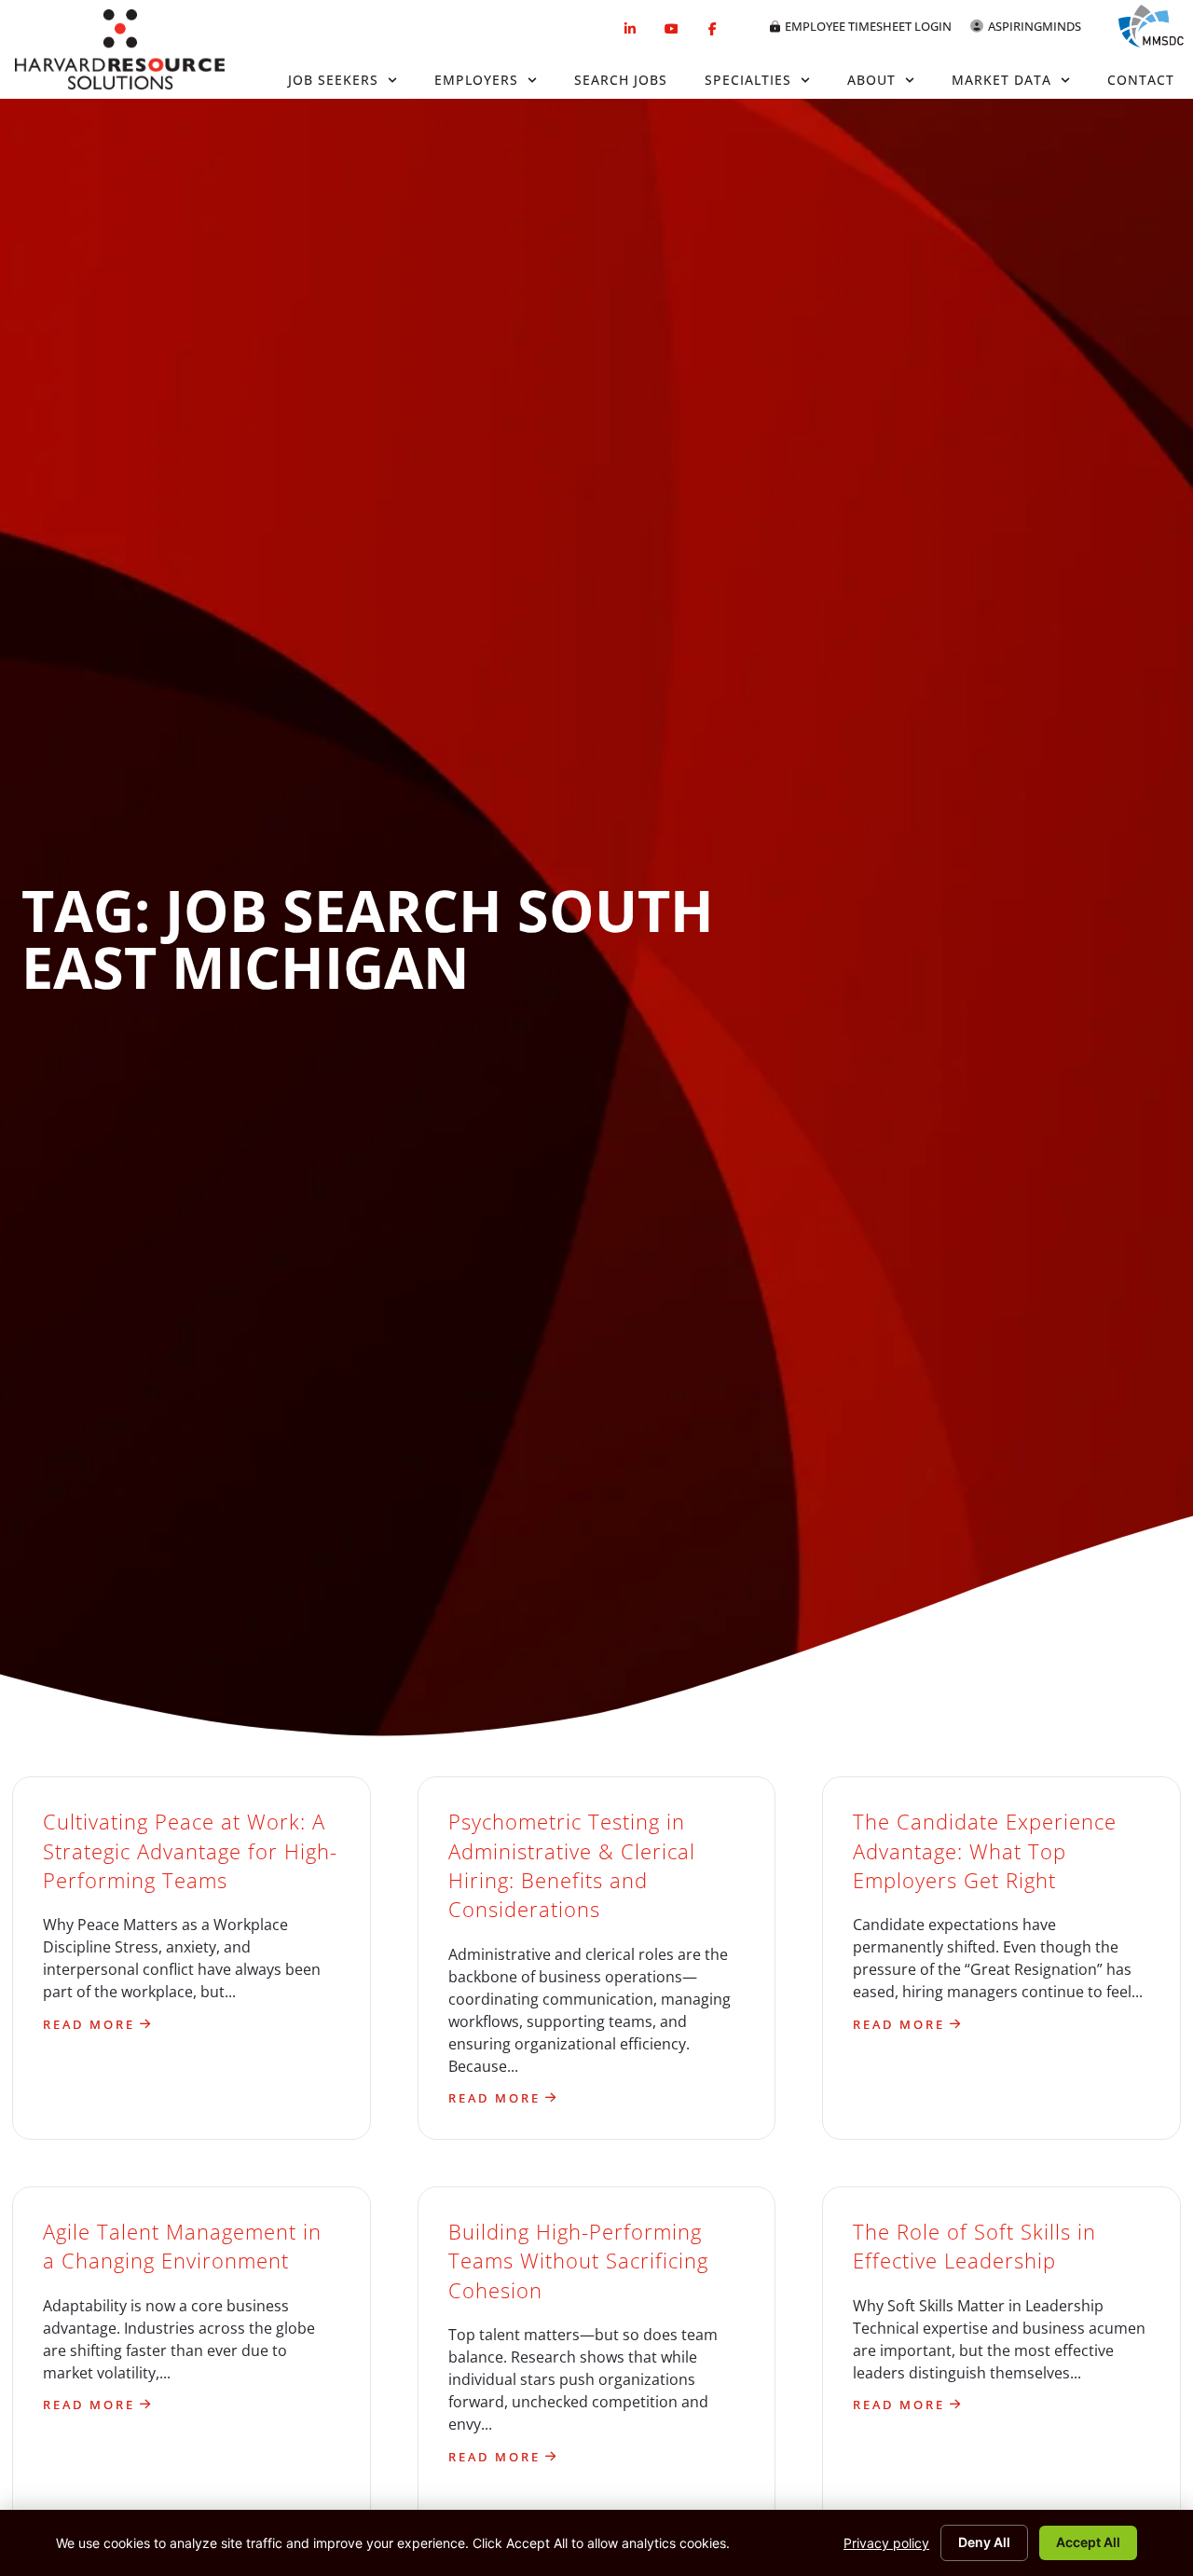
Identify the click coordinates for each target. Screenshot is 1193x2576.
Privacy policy (886, 2543)
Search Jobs (621, 80)
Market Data (1001, 80)
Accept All (1088, 2542)
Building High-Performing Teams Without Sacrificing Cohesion (578, 2261)
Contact (1141, 80)
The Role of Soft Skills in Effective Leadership (974, 2246)
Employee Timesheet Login (868, 26)
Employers (476, 80)
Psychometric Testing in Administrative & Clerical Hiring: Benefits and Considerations (572, 1865)
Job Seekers (333, 80)
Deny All (984, 2542)
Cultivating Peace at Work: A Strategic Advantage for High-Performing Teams (190, 1851)
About (871, 80)
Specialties (748, 80)
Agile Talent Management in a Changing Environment (182, 2246)
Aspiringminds (1035, 26)
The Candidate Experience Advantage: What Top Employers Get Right (985, 1851)
